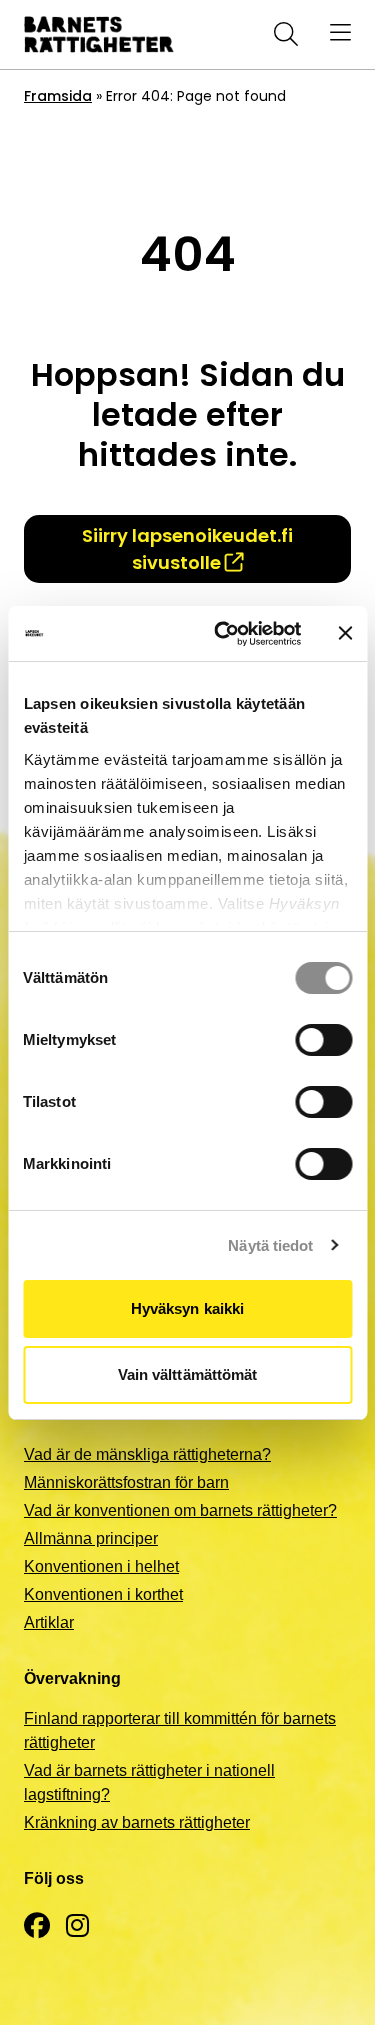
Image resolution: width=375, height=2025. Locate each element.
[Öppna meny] (340, 34)
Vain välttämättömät (188, 1374)
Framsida (58, 96)
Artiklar (49, 1622)
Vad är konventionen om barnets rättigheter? (180, 1510)
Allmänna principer (91, 1538)
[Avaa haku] (282, 34)
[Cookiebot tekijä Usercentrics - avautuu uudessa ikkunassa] (223, 634)
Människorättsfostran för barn (126, 1482)
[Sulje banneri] (345, 633)
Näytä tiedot (270, 1245)
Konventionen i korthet (103, 1594)
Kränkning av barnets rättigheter (137, 1822)
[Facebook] (37, 1926)
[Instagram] (77, 1926)
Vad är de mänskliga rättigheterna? (147, 1454)
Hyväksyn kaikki (188, 1308)
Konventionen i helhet (101, 1566)
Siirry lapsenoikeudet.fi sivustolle (187, 549)
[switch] (323, 1040)
